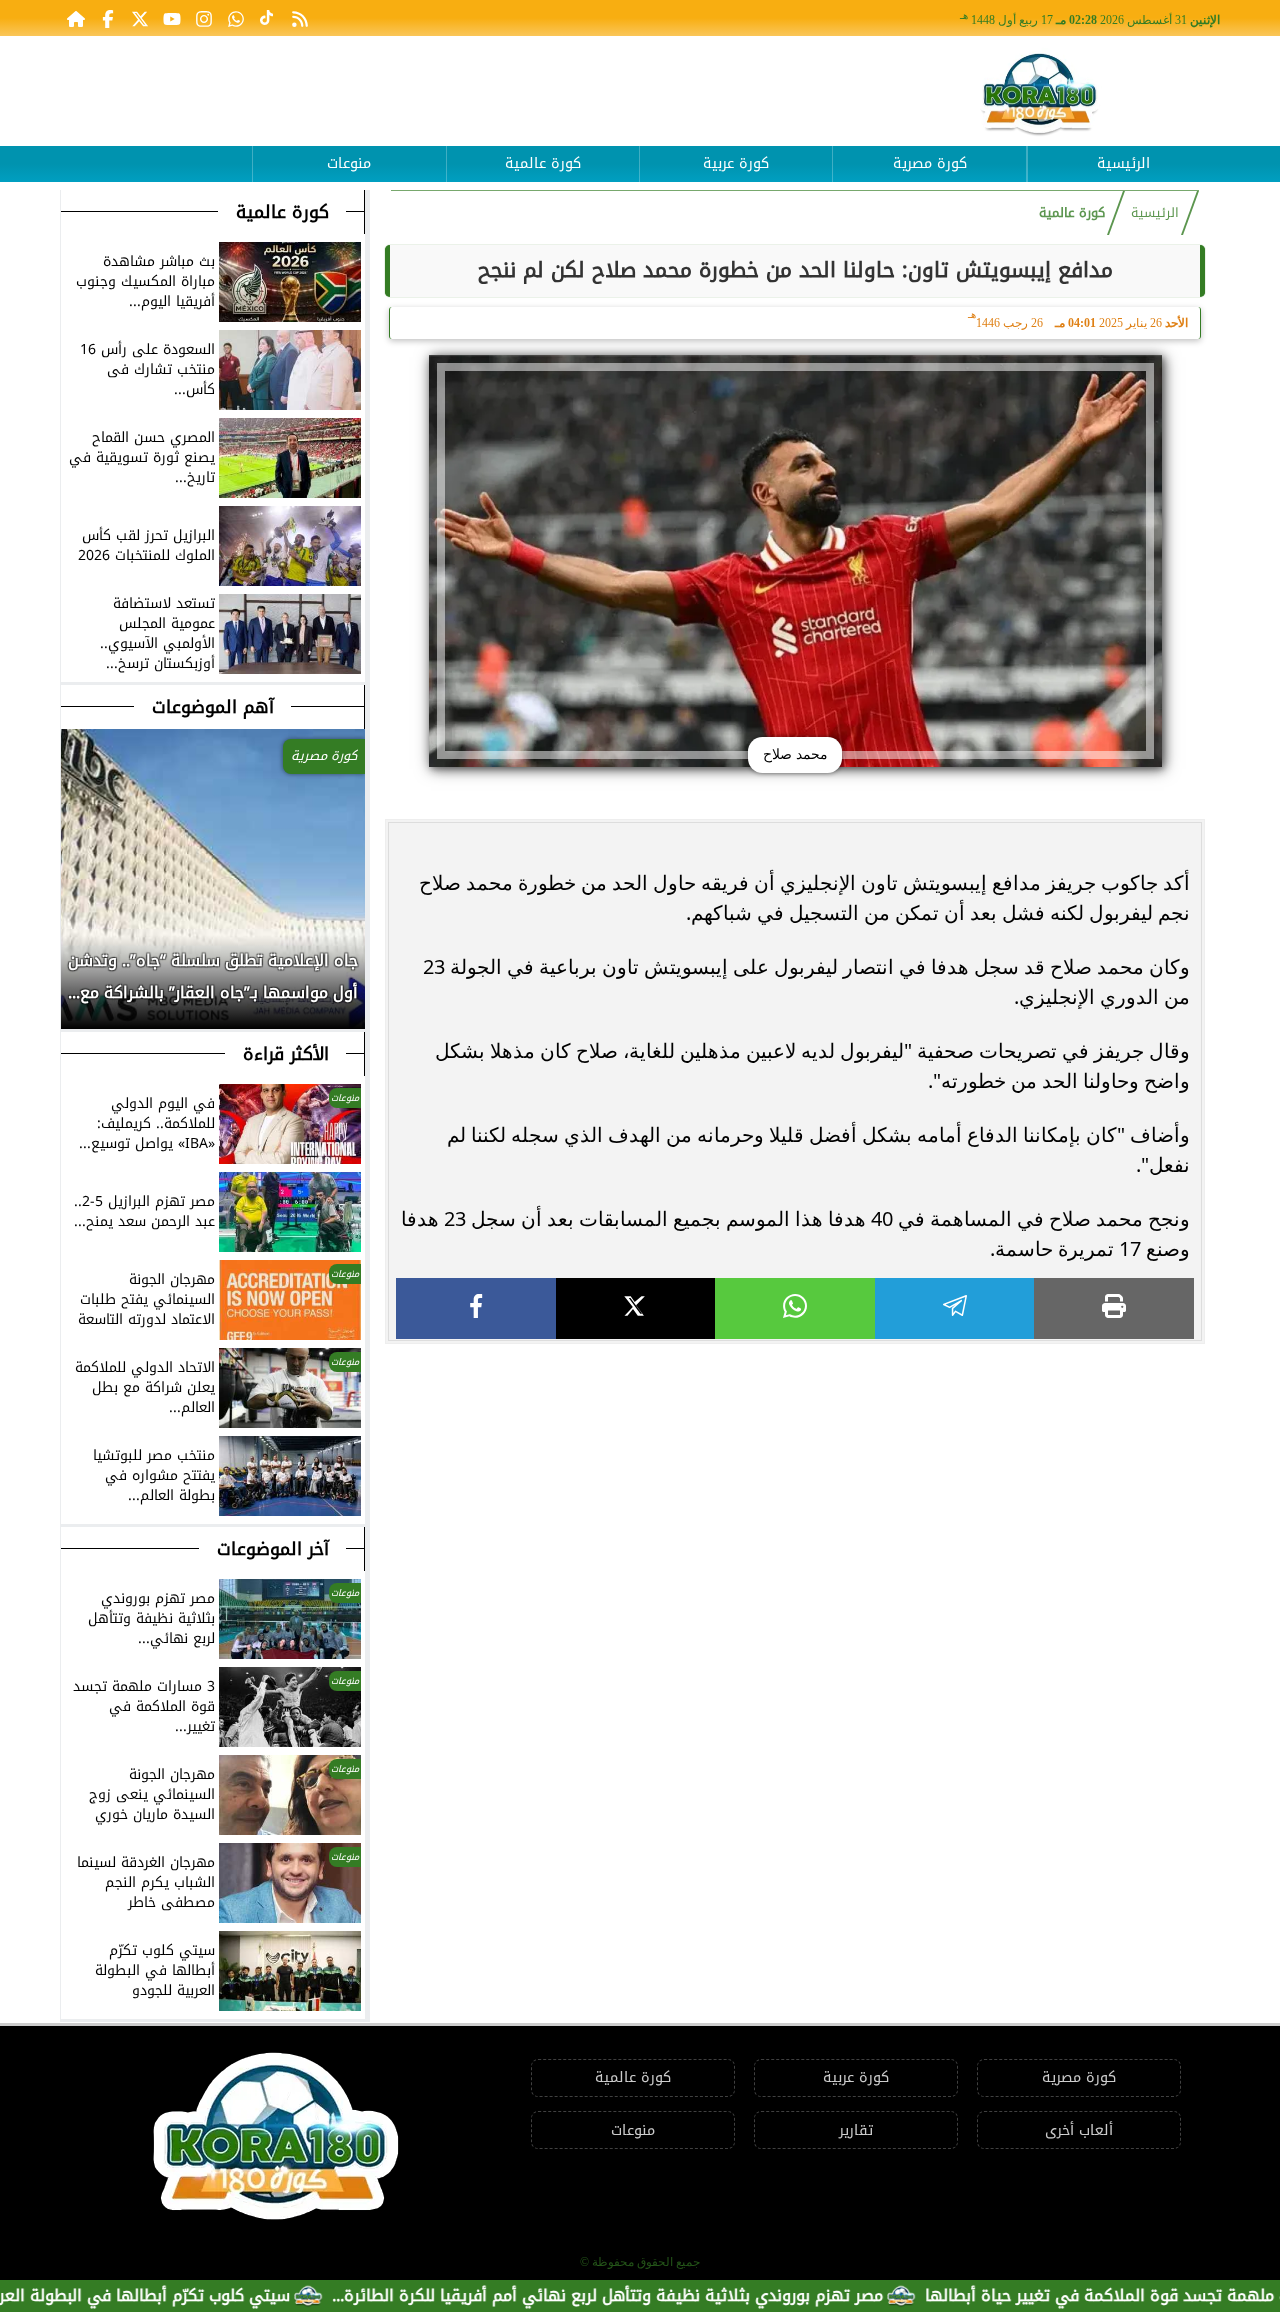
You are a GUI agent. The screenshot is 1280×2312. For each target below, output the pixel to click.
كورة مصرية (930, 163)
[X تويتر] (140, 18)
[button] (77, 987)
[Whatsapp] (236, 18)
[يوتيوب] (172, 18)
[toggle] (156, 149)
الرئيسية (1123, 163)
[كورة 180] (1040, 95)
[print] (1114, 1308)
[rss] (300, 18)
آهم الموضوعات (213, 707)
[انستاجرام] (204, 18)
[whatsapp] (795, 1308)
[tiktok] (268, 18)
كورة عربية (736, 163)
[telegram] (955, 1308)
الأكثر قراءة (286, 1054)
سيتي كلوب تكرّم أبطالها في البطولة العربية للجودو (191, 2295)
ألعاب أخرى (1079, 2130)
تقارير (856, 2130)
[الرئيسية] (76, 18)
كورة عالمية (543, 163)
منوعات (349, 163)
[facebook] (476, 1308)
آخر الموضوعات (273, 1549)
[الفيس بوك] (108, 18)
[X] (636, 1308)
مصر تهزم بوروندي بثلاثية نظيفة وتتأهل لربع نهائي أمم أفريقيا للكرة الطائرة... (689, 2295)
